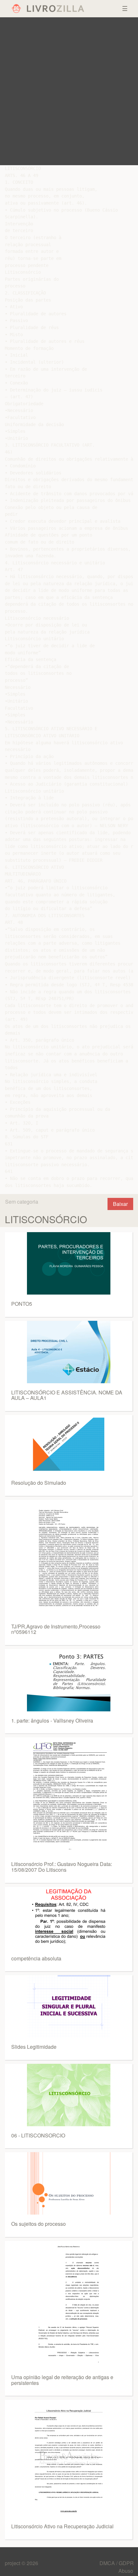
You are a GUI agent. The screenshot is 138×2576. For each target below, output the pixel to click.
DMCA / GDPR (117, 2563)
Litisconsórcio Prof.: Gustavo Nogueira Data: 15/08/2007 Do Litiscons (62, 1867)
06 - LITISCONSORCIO (38, 2135)
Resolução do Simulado (39, 1483)
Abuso (126, 2571)
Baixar (120, 1204)
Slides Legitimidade (34, 2047)
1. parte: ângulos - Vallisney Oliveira (52, 1720)
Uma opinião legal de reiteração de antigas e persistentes (62, 2380)
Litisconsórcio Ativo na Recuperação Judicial (62, 2526)
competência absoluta (36, 1958)
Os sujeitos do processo (39, 2224)
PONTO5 (22, 1304)
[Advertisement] (69, 91)
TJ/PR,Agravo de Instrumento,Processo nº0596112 (56, 1629)
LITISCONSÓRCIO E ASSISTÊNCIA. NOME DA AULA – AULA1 (67, 1395)
